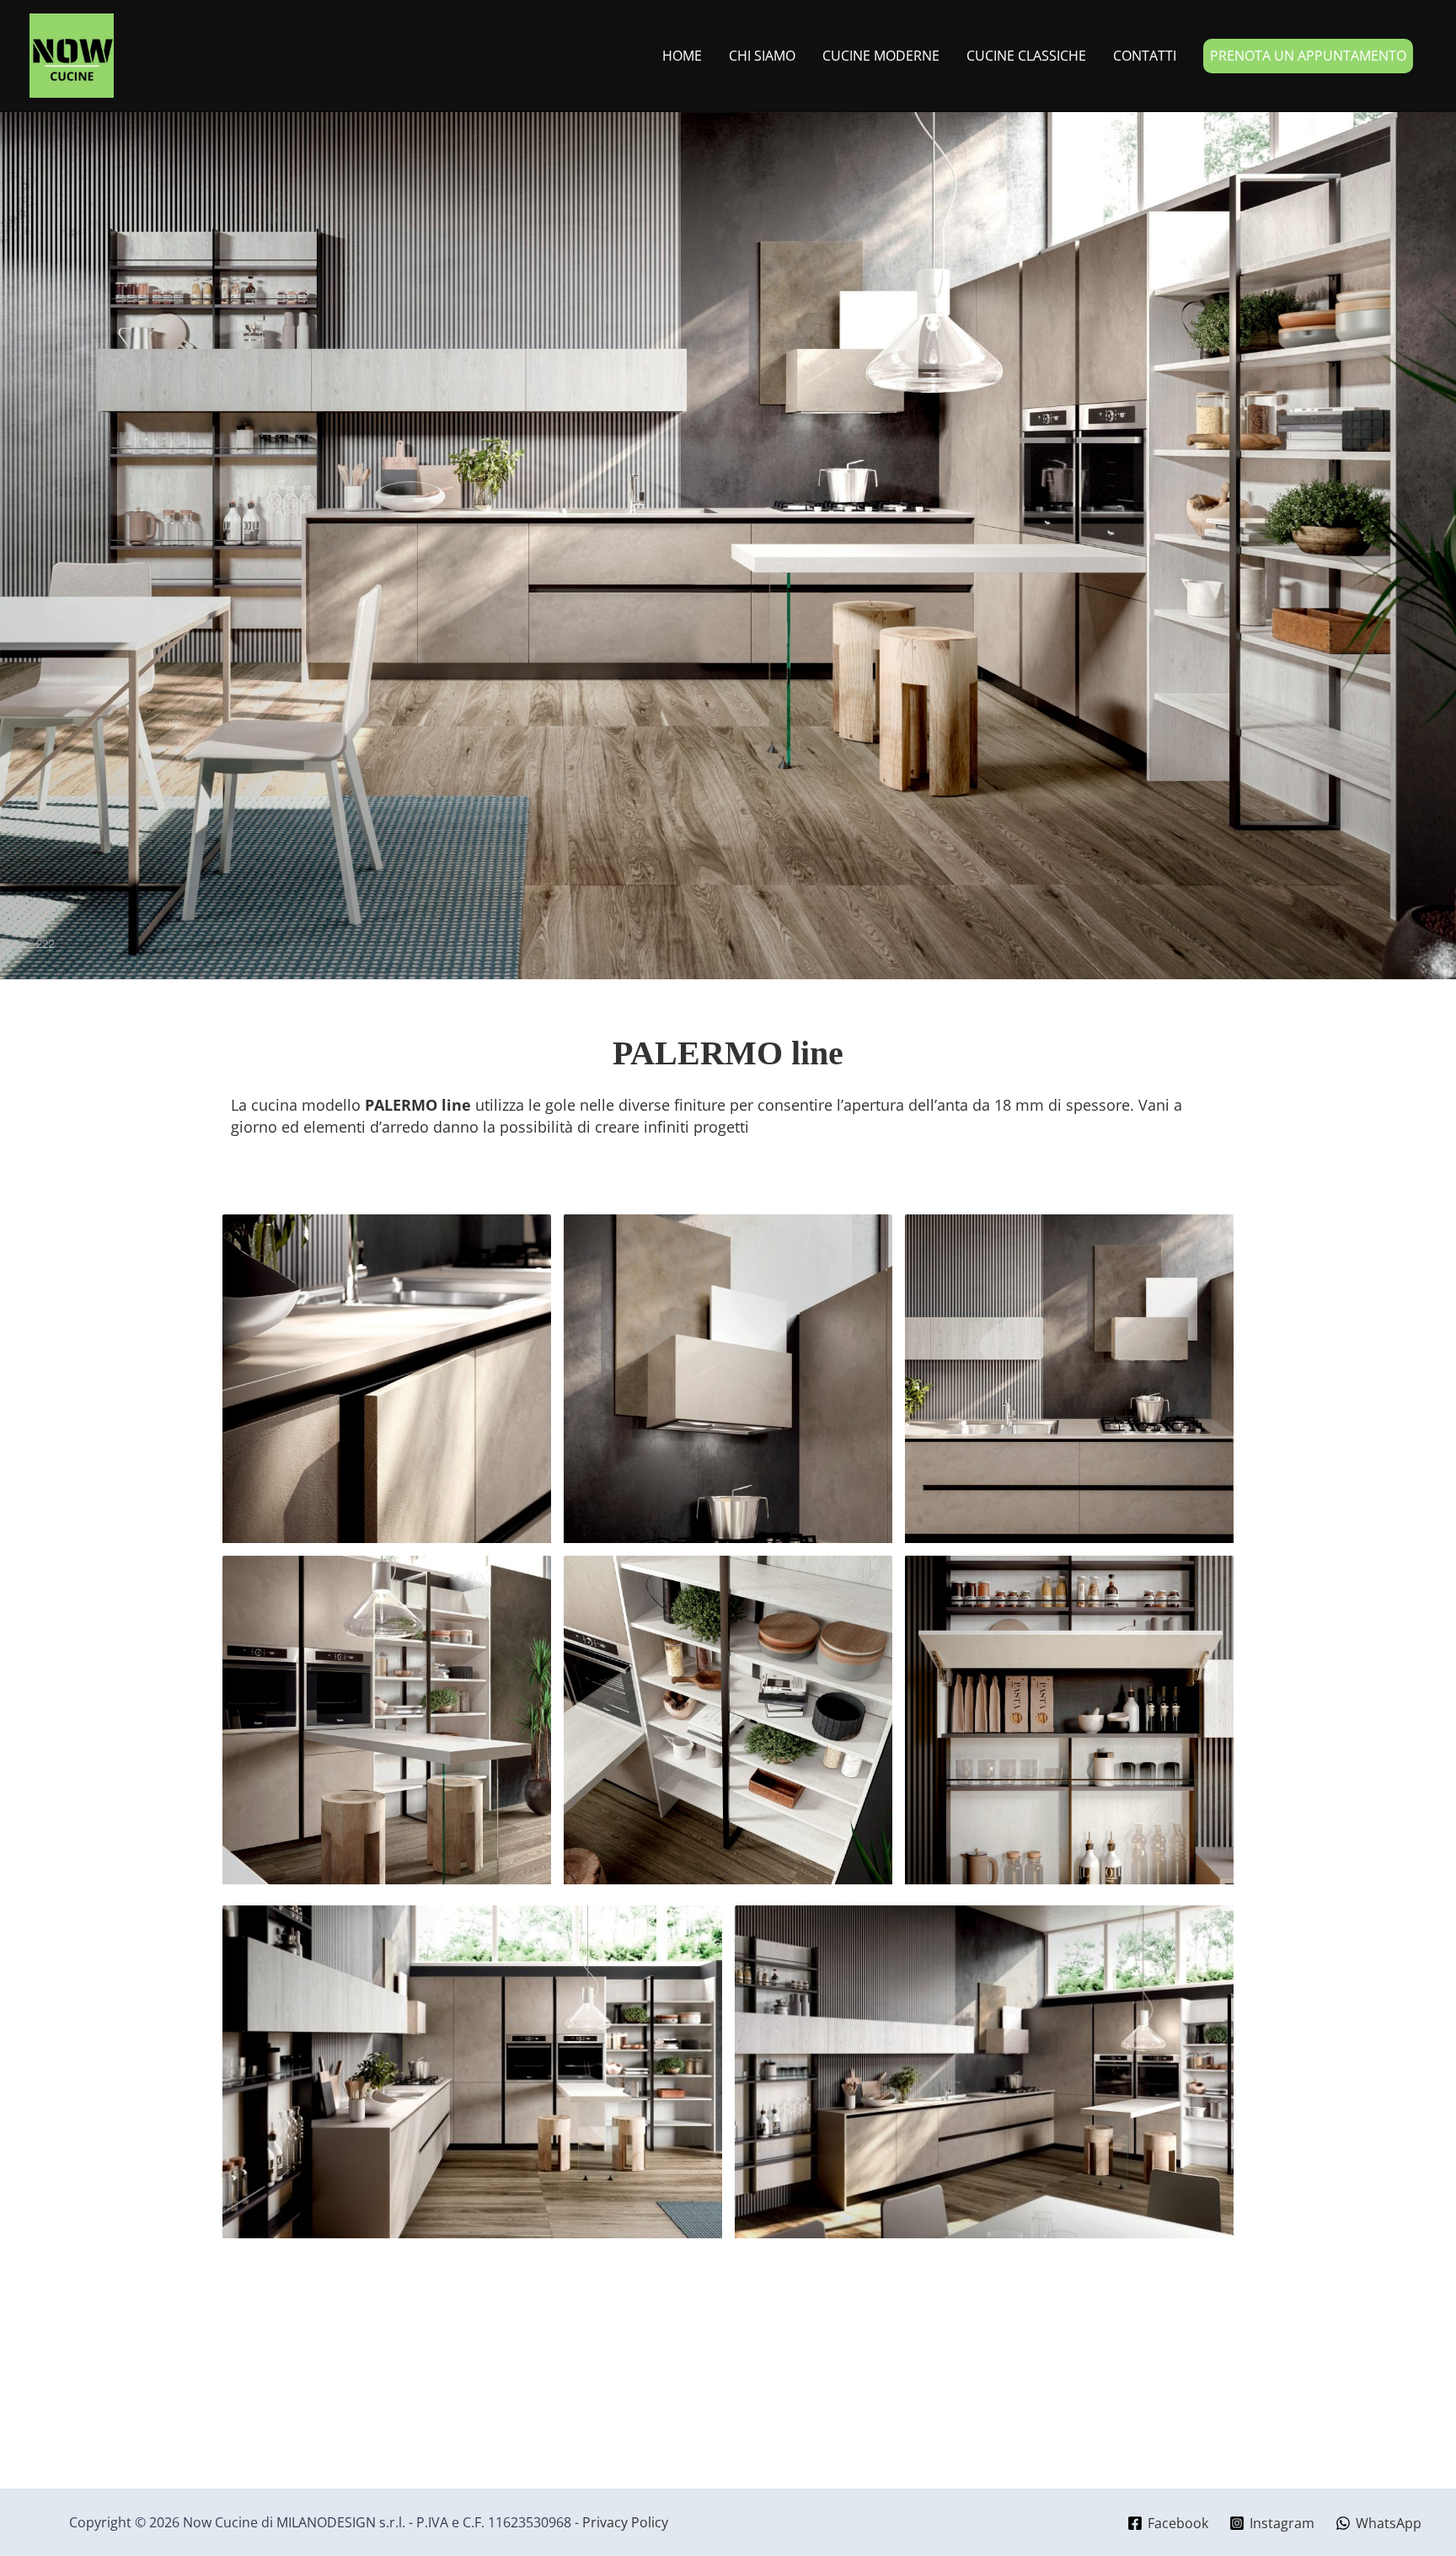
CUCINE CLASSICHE (1026, 56)
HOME (682, 56)
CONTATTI (1145, 56)
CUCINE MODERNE (881, 56)
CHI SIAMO (762, 56)
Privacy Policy (625, 2522)
